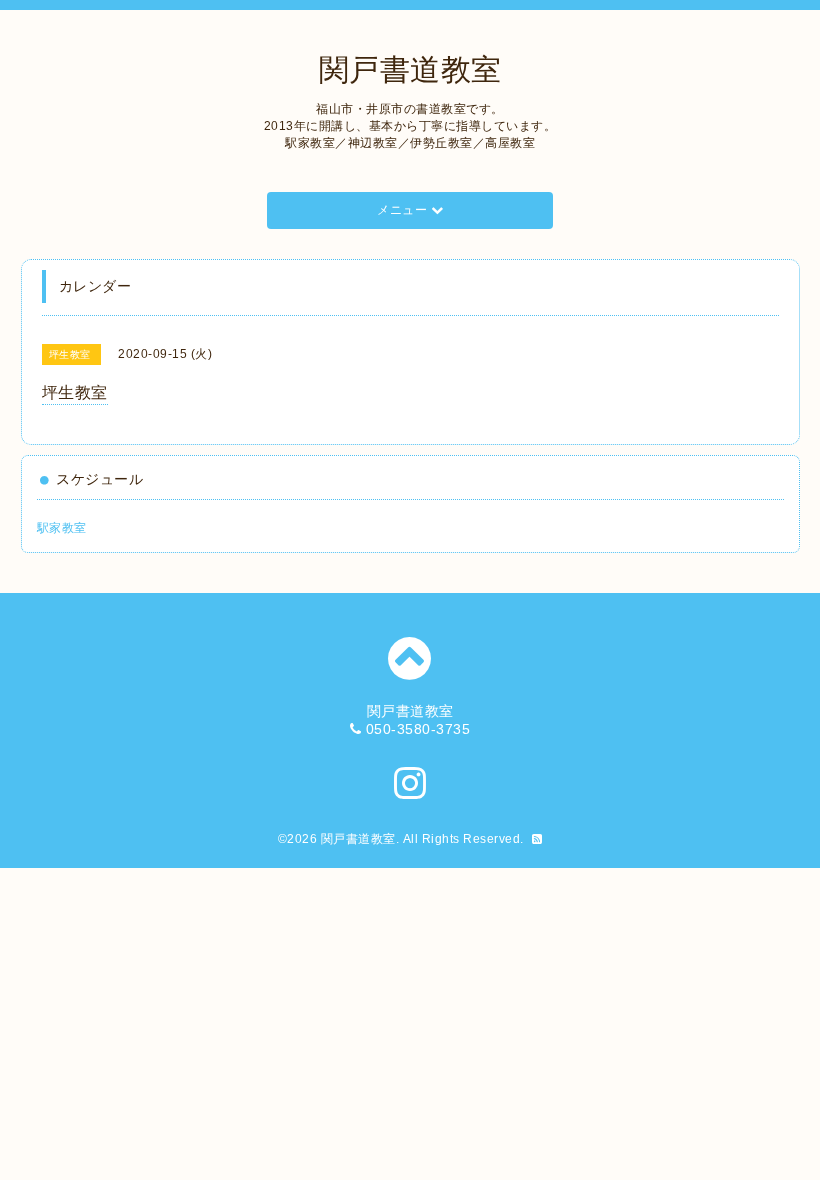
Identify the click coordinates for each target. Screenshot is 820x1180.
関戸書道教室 (410, 69)
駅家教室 (62, 528)
